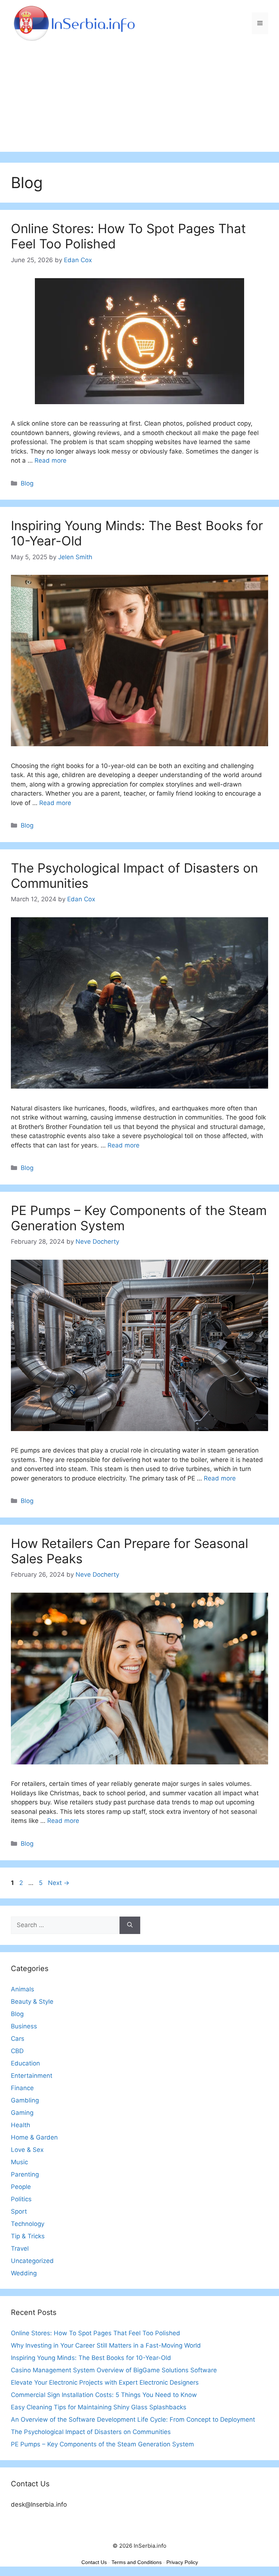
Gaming (22, 2113)
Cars (18, 2039)
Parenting (25, 2174)
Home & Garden (34, 2137)
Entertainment (32, 2076)
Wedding (24, 2273)
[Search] (130, 1925)
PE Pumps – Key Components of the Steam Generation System (102, 2444)
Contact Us (94, 2562)
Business (24, 2026)
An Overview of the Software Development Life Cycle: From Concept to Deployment (133, 2419)
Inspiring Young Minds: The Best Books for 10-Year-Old (91, 2358)
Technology (28, 2224)
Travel (20, 2248)
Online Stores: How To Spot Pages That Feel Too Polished (96, 2333)
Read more (50, 460)
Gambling (25, 2100)
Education (25, 2063)
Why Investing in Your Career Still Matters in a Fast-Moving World (106, 2345)
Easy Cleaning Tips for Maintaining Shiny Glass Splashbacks (99, 2407)
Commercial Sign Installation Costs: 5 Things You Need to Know (104, 2395)
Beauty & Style (32, 2002)
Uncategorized (32, 2261)
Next (59, 1883)
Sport (19, 2211)
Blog (27, 483)
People (21, 2187)
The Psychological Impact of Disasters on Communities (91, 2432)
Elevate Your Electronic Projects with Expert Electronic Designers (105, 2382)
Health (21, 2125)
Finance (22, 2088)
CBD (17, 2051)
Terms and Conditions (137, 2562)
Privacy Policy (182, 2562)
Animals (23, 1989)
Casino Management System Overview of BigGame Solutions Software (114, 2370)
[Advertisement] (139, 101)
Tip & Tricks (28, 2236)
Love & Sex (27, 2150)
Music (19, 2162)
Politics (21, 2199)
